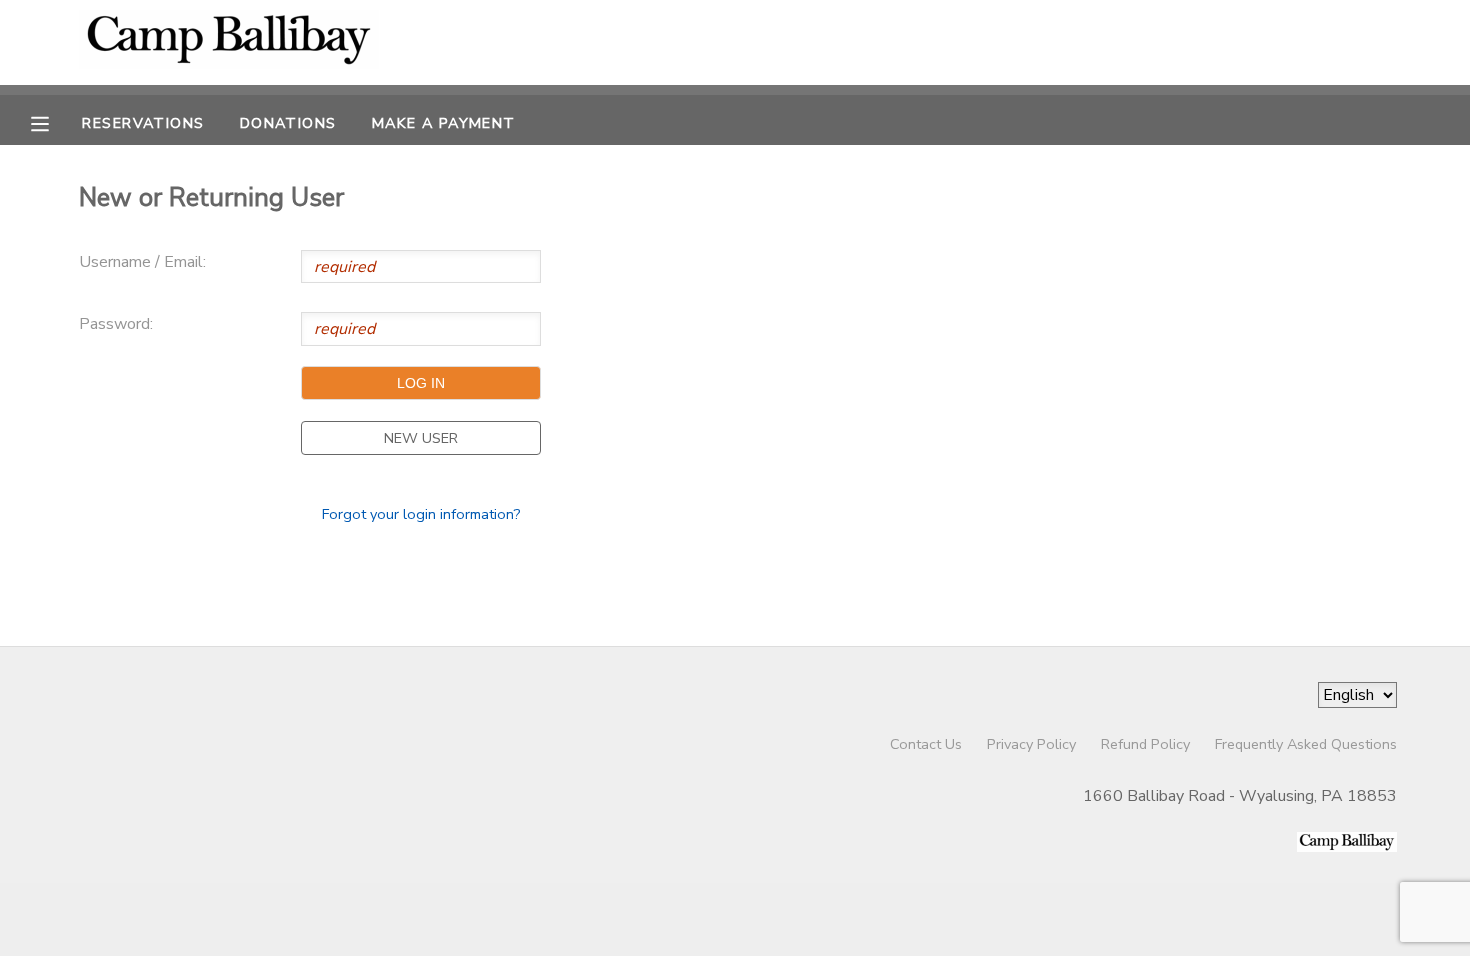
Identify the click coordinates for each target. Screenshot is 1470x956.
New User (421, 438)
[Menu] (55, 122)
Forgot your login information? (421, 514)
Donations (288, 123)
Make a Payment (444, 123)
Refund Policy (1145, 744)
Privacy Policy (1031, 744)
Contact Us (926, 744)
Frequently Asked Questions (1306, 744)
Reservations (143, 123)
